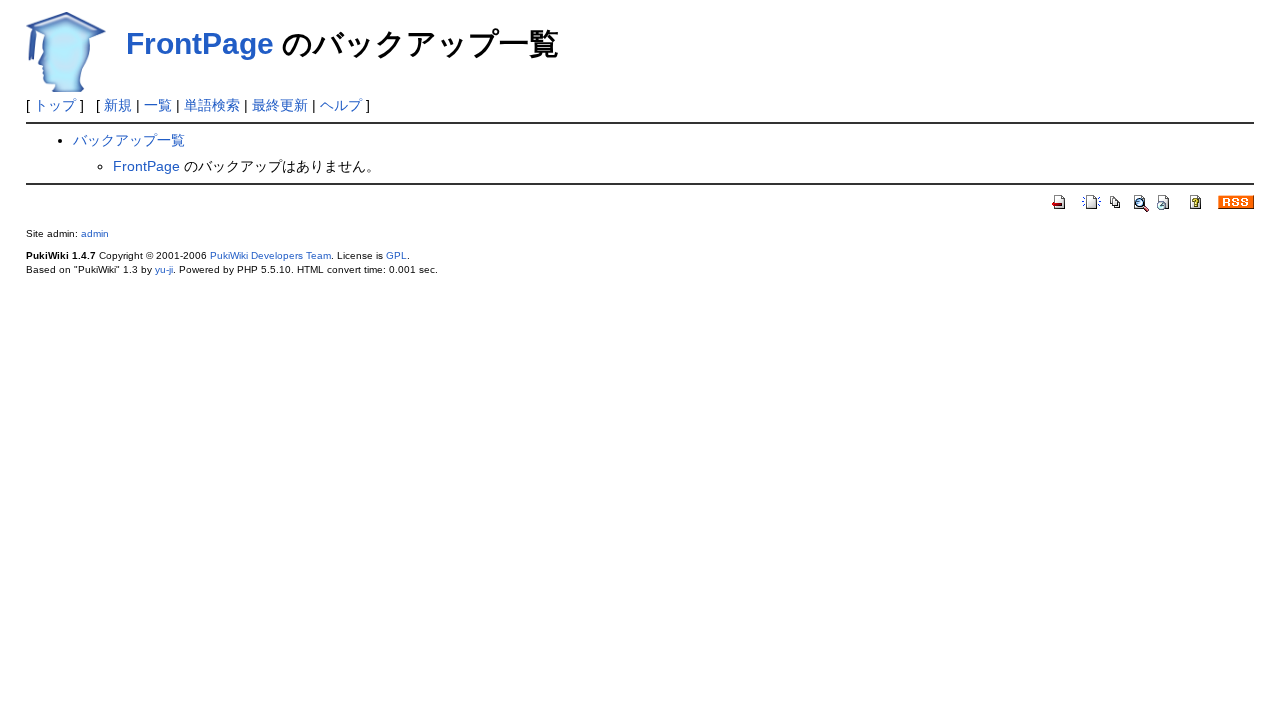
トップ (55, 105)
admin (95, 233)
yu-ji (164, 269)
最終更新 (280, 105)
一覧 (158, 105)
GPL (396, 255)
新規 (118, 105)
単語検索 (212, 105)
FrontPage (200, 43)
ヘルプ (341, 105)
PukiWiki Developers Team (270, 255)
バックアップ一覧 (129, 140)
